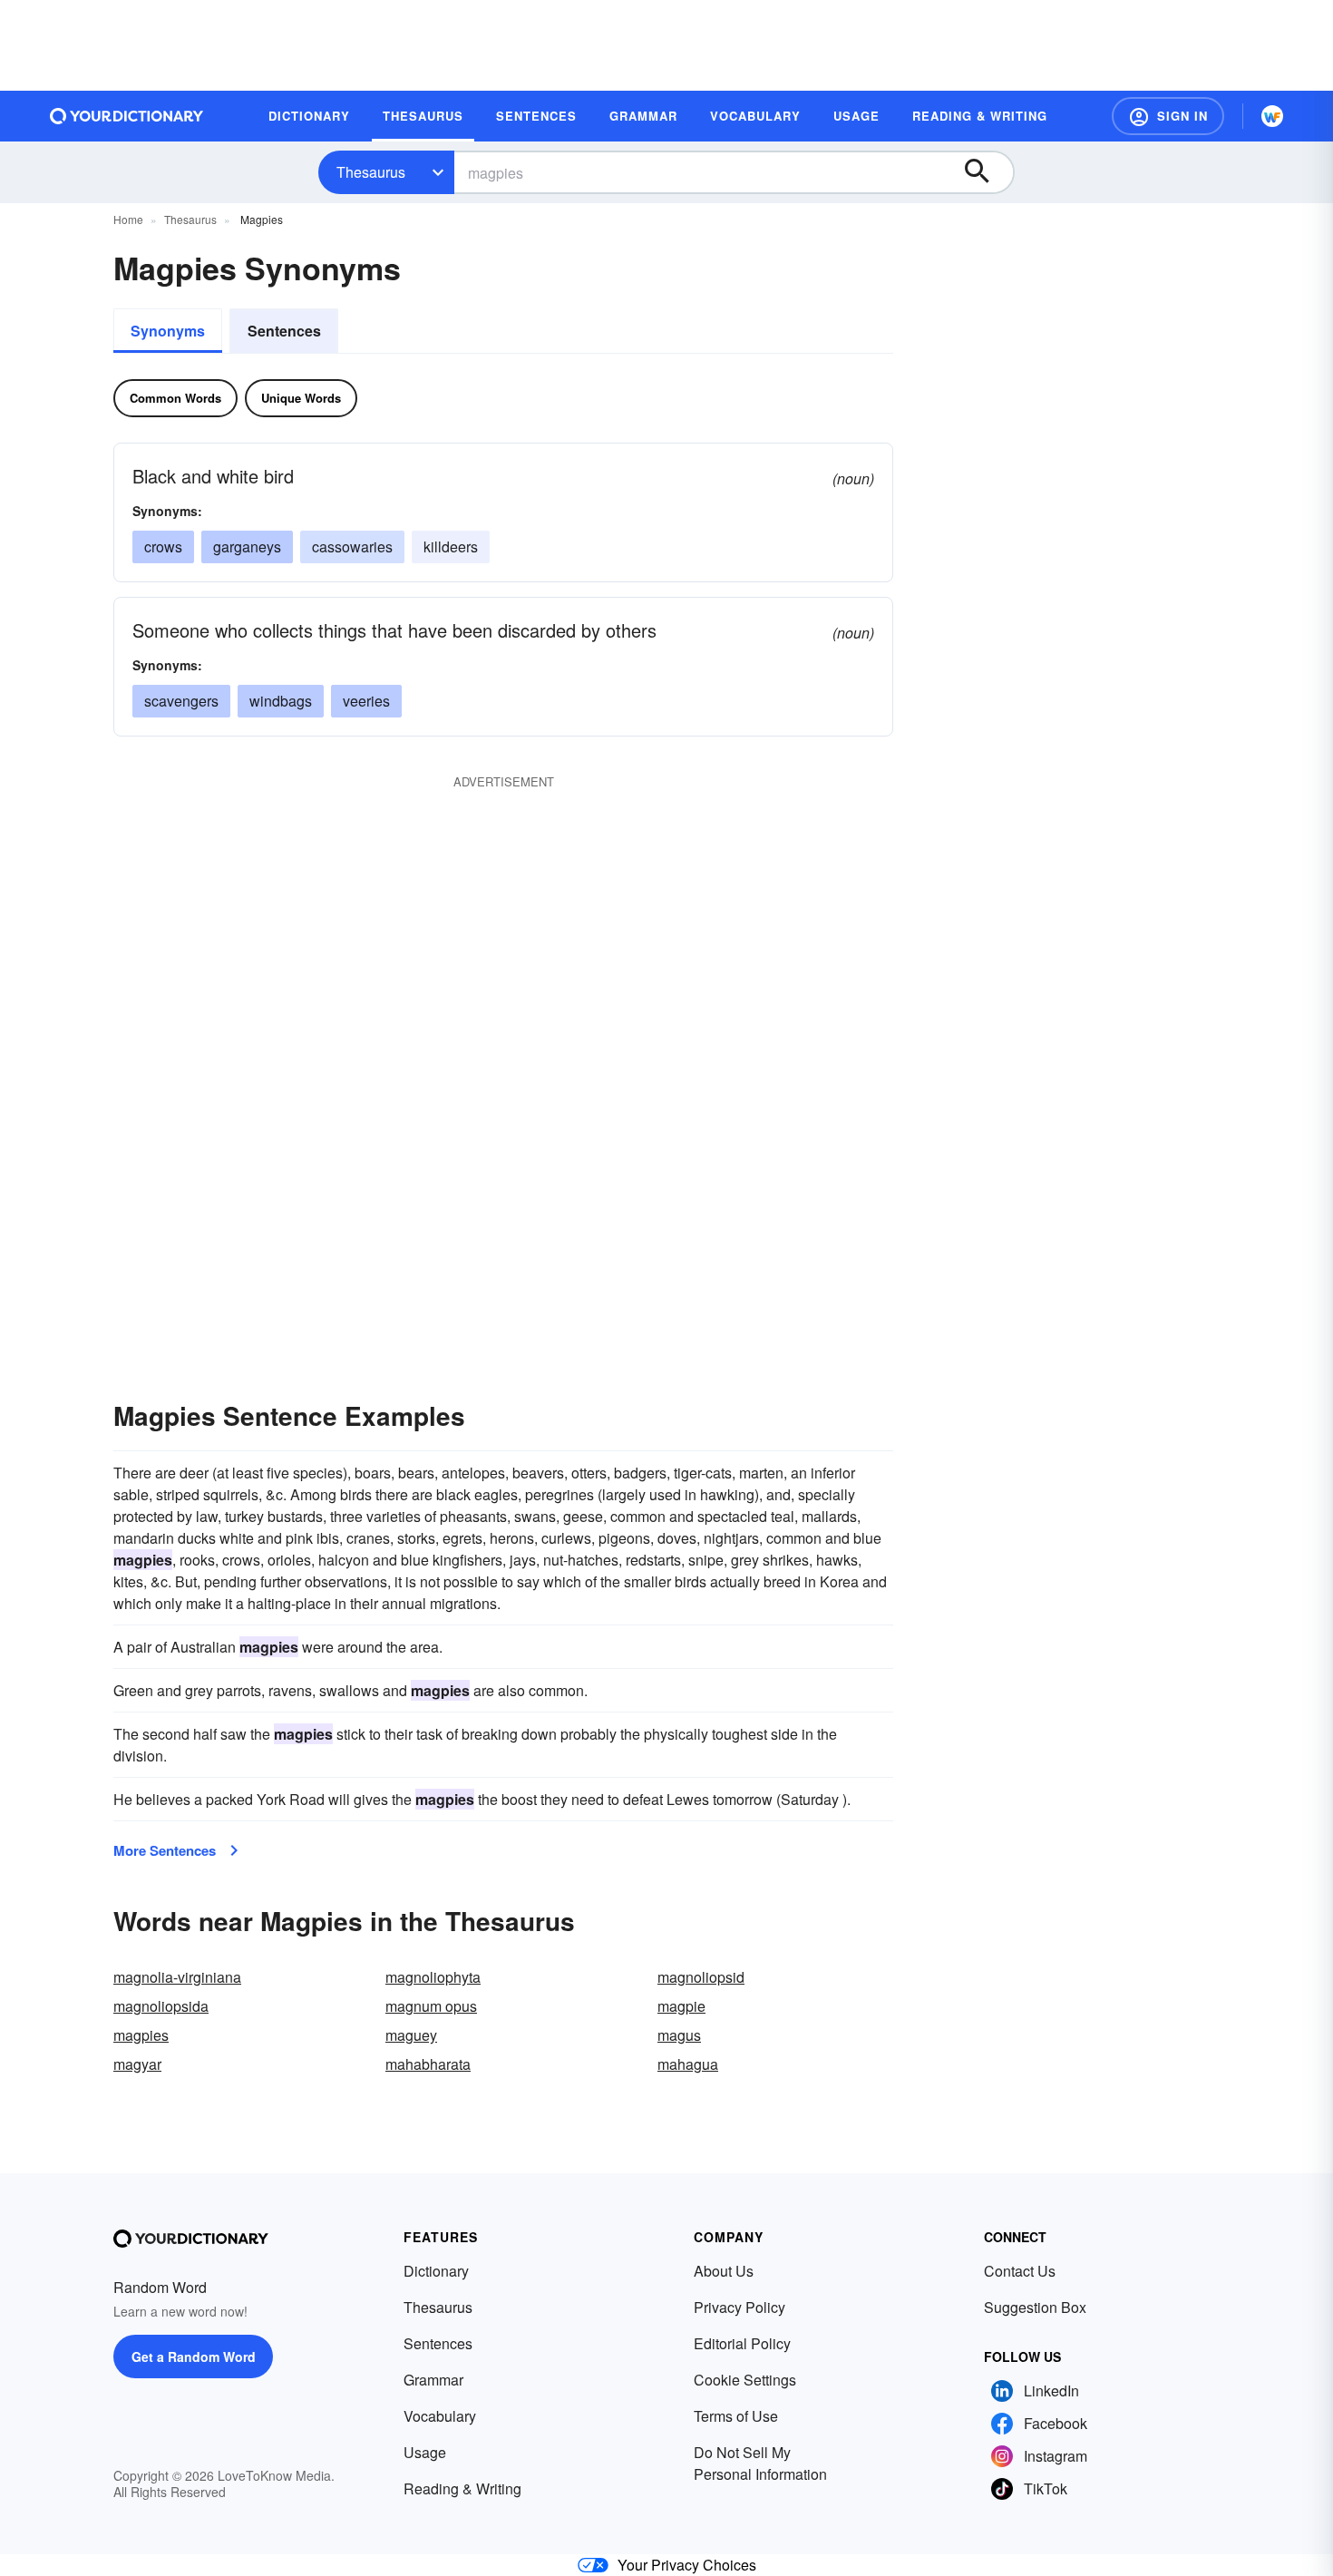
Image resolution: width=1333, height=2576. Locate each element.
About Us (724, 2271)
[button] (1168, 116)
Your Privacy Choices (687, 2565)
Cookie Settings (745, 2380)
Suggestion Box (1035, 2307)
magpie (681, 2006)
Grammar (433, 2380)
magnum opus (431, 2006)
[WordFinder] (1272, 116)
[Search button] (986, 172)
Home (128, 219)
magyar (137, 2064)
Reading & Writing (462, 2488)
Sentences (284, 331)
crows (163, 546)
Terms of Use (736, 2416)
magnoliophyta (433, 1977)
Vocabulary (440, 2416)
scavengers (181, 701)
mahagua (688, 2064)
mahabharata (428, 2064)
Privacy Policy (739, 2307)
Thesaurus (371, 172)
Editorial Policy (742, 2343)
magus (679, 2035)
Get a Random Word (194, 2356)
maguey (411, 2035)
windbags (281, 701)
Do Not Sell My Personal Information (760, 2463)
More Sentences (165, 1850)
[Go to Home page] (127, 116)
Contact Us (1020, 2271)
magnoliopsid (701, 1977)
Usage (425, 2452)
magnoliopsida (161, 2006)
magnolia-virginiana (177, 1977)
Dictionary (436, 2271)
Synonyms (168, 331)
